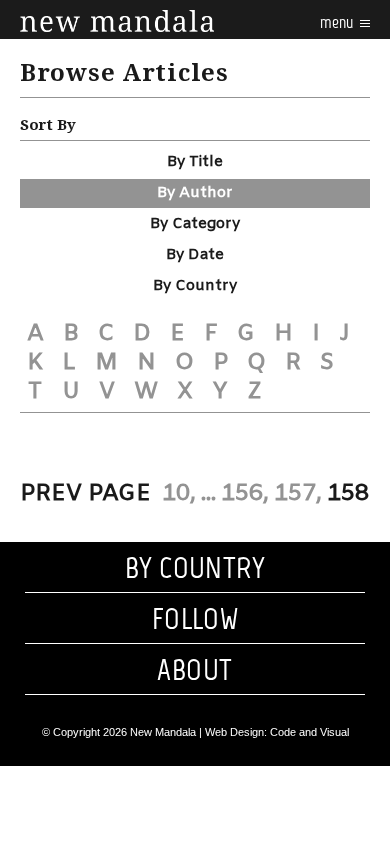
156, (245, 494)
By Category (195, 224)
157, (298, 494)
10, (179, 494)
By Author (195, 193)
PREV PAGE (85, 494)
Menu (338, 22)
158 (348, 494)
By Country (195, 286)
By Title (195, 162)
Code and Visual (309, 732)
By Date (195, 255)
